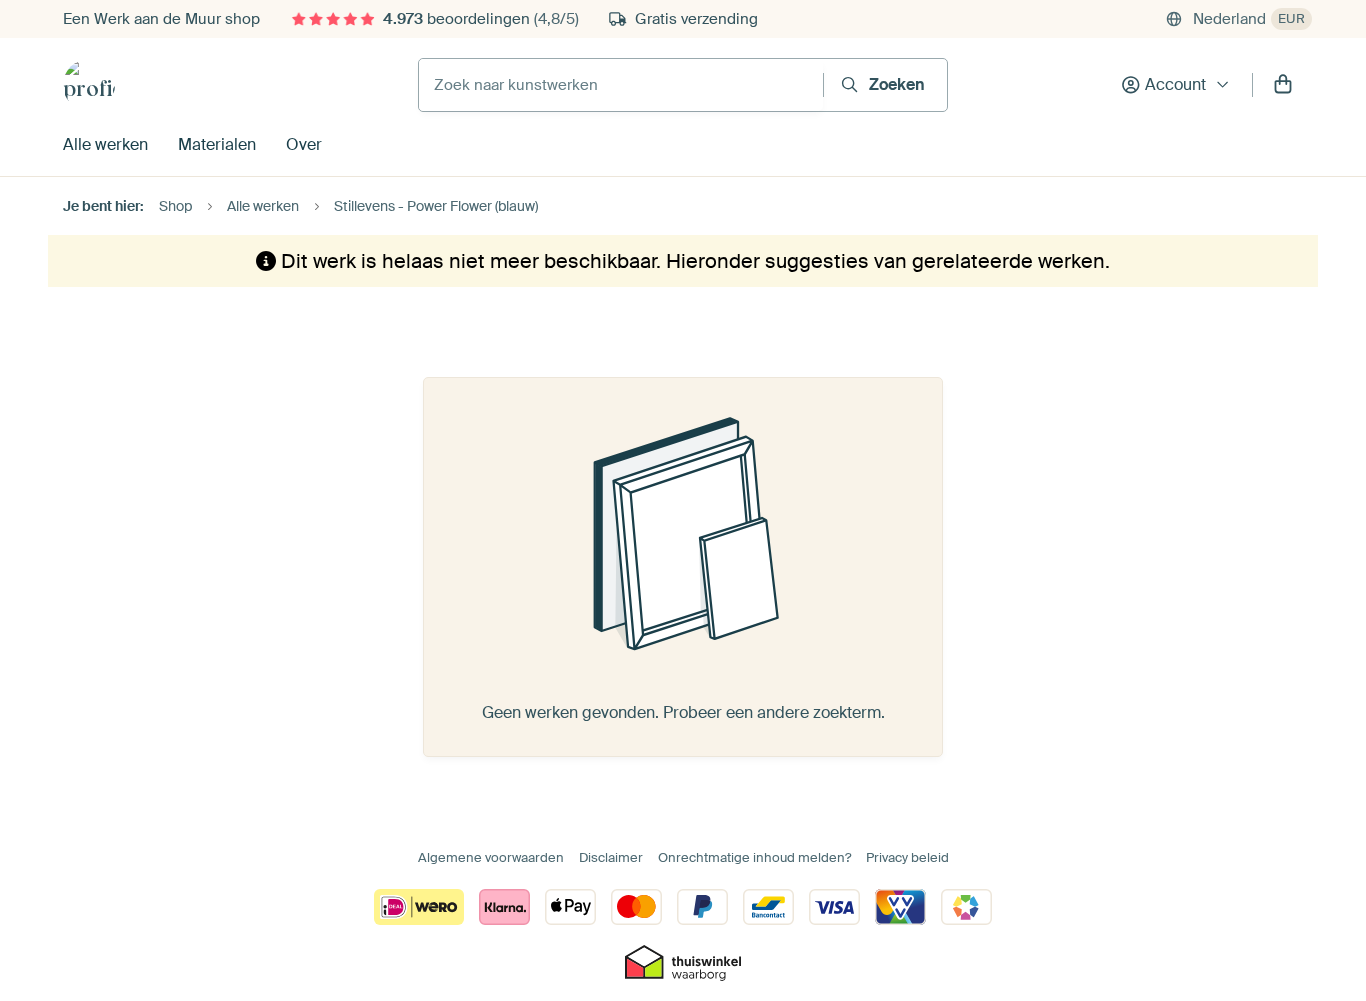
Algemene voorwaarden (491, 857)
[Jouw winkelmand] (1283, 85)
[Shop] (89, 85)
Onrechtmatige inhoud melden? (754, 857)
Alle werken (105, 144)
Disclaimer (611, 857)
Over (304, 144)
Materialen (217, 144)
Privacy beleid (907, 857)
